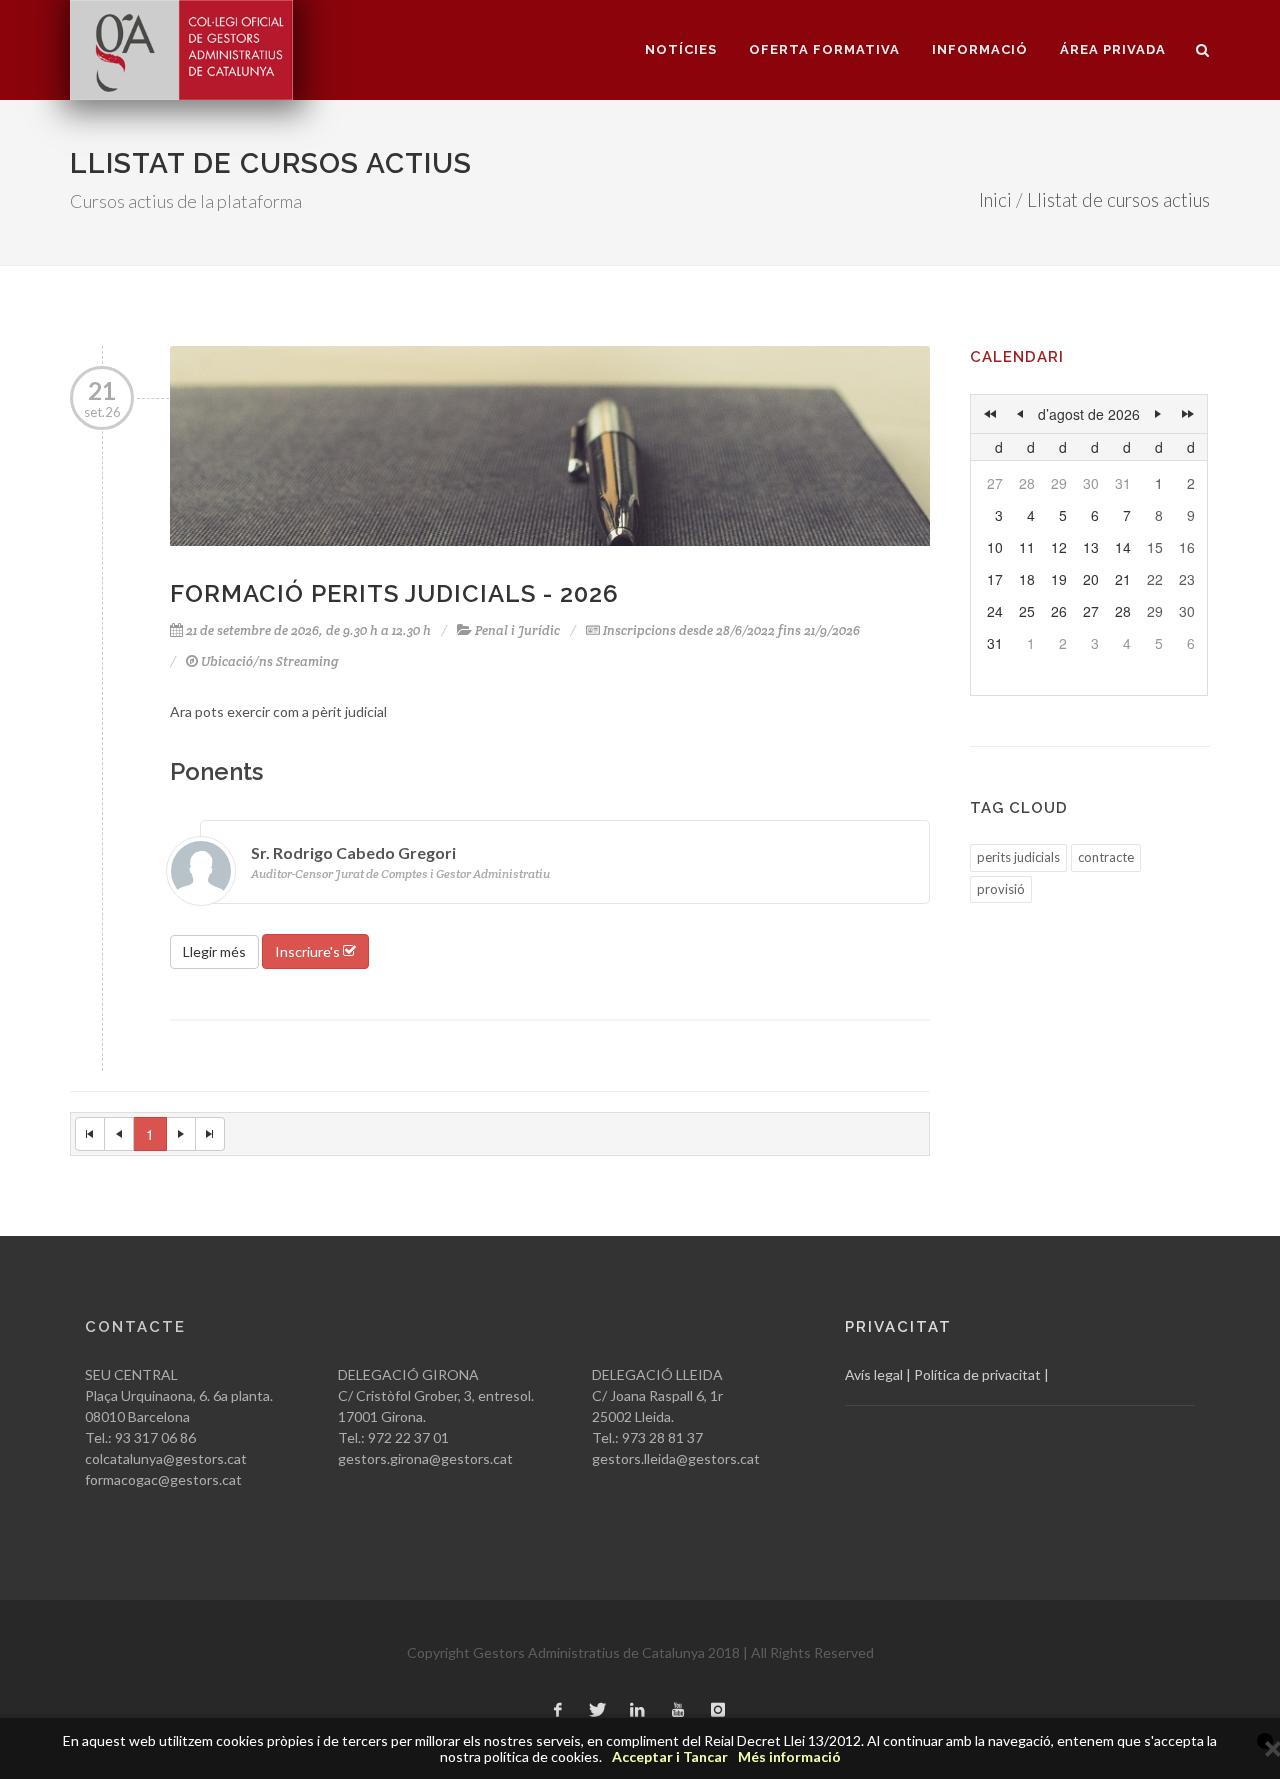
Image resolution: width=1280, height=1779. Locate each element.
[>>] (1188, 414)
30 (1091, 483)
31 (1123, 483)
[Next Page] (181, 1134)
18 (1027, 579)
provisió (1001, 889)
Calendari (1017, 357)
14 (1123, 547)
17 (995, 579)
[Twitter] (598, 1711)
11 (1027, 547)
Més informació (789, 1756)
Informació (980, 49)
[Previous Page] (119, 1134)
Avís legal (874, 1374)
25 (1027, 611)
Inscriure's (309, 951)
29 (1059, 483)
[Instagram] (718, 1711)
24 (995, 611)
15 (1155, 547)
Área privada (1113, 49)
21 (1123, 579)
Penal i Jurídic (517, 630)
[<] (1020, 414)
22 (1155, 579)
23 (1187, 579)
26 (1059, 611)
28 (1027, 483)
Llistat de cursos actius (1118, 200)
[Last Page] (210, 1134)
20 (1091, 579)
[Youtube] (678, 1711)
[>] (1158, 414)
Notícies (681, 49)
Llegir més (214, 951)
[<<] (990, 414)
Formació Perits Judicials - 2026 (394, 593)
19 (1059, 579)
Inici (995, 200)
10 (995, 547)
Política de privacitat (977, 1374)
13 (1091, 547)
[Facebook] (558, 1711)
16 (1187, 547)
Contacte (135, 1327)
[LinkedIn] (638, 1711)
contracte (1106, 857)
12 (1059, 547)
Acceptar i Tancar (670, 1756)
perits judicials (1018, 857)
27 (995, 483)
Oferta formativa (824, 49)
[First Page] (90, 1134)
